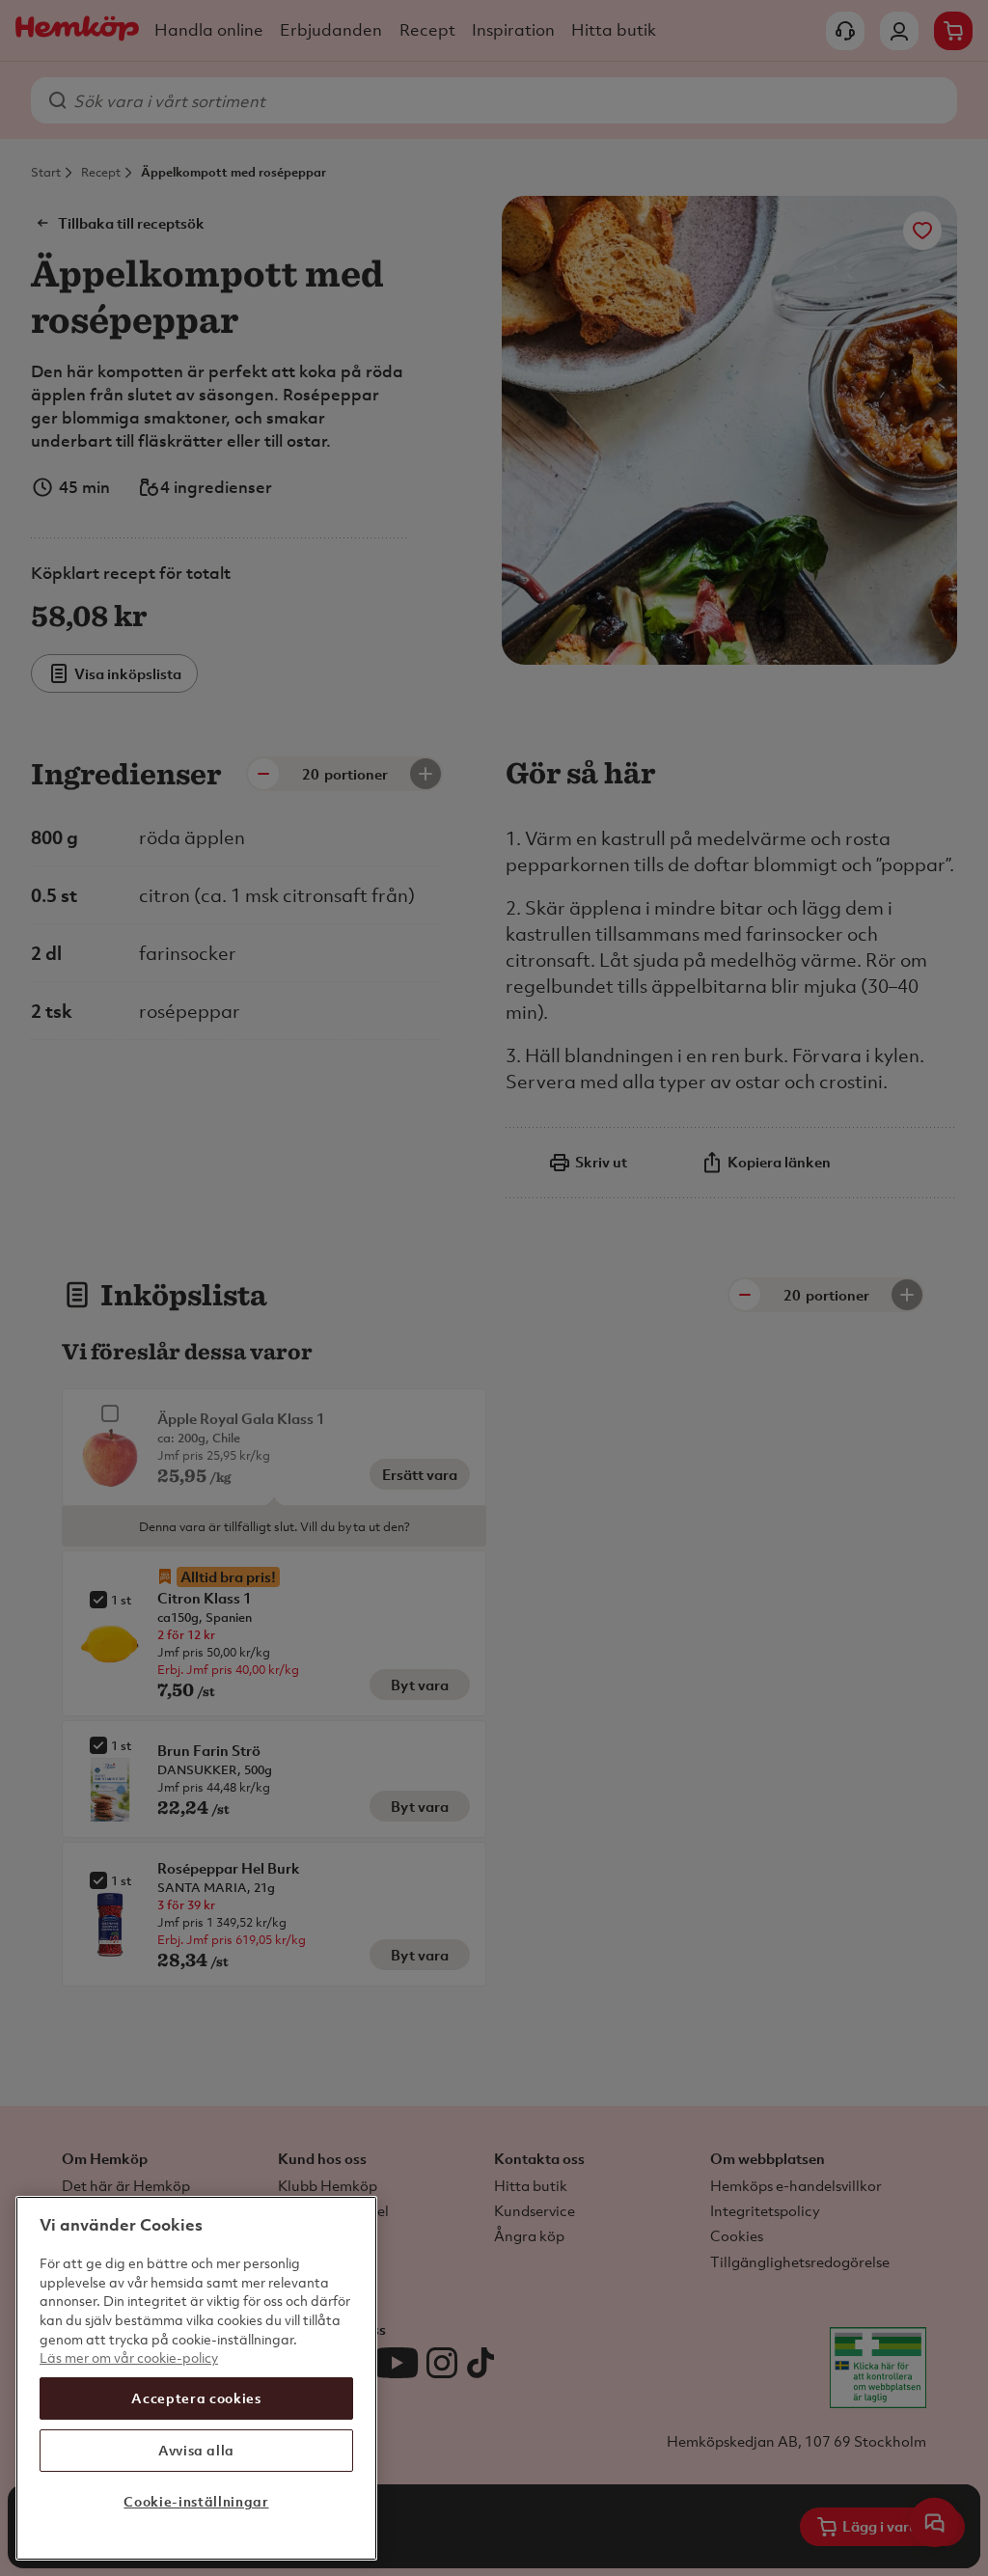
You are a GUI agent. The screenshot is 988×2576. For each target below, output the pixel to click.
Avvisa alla (196, 2450)
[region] (196, 2378)
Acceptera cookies (196, 2398)
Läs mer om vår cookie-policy (129, 2357)
